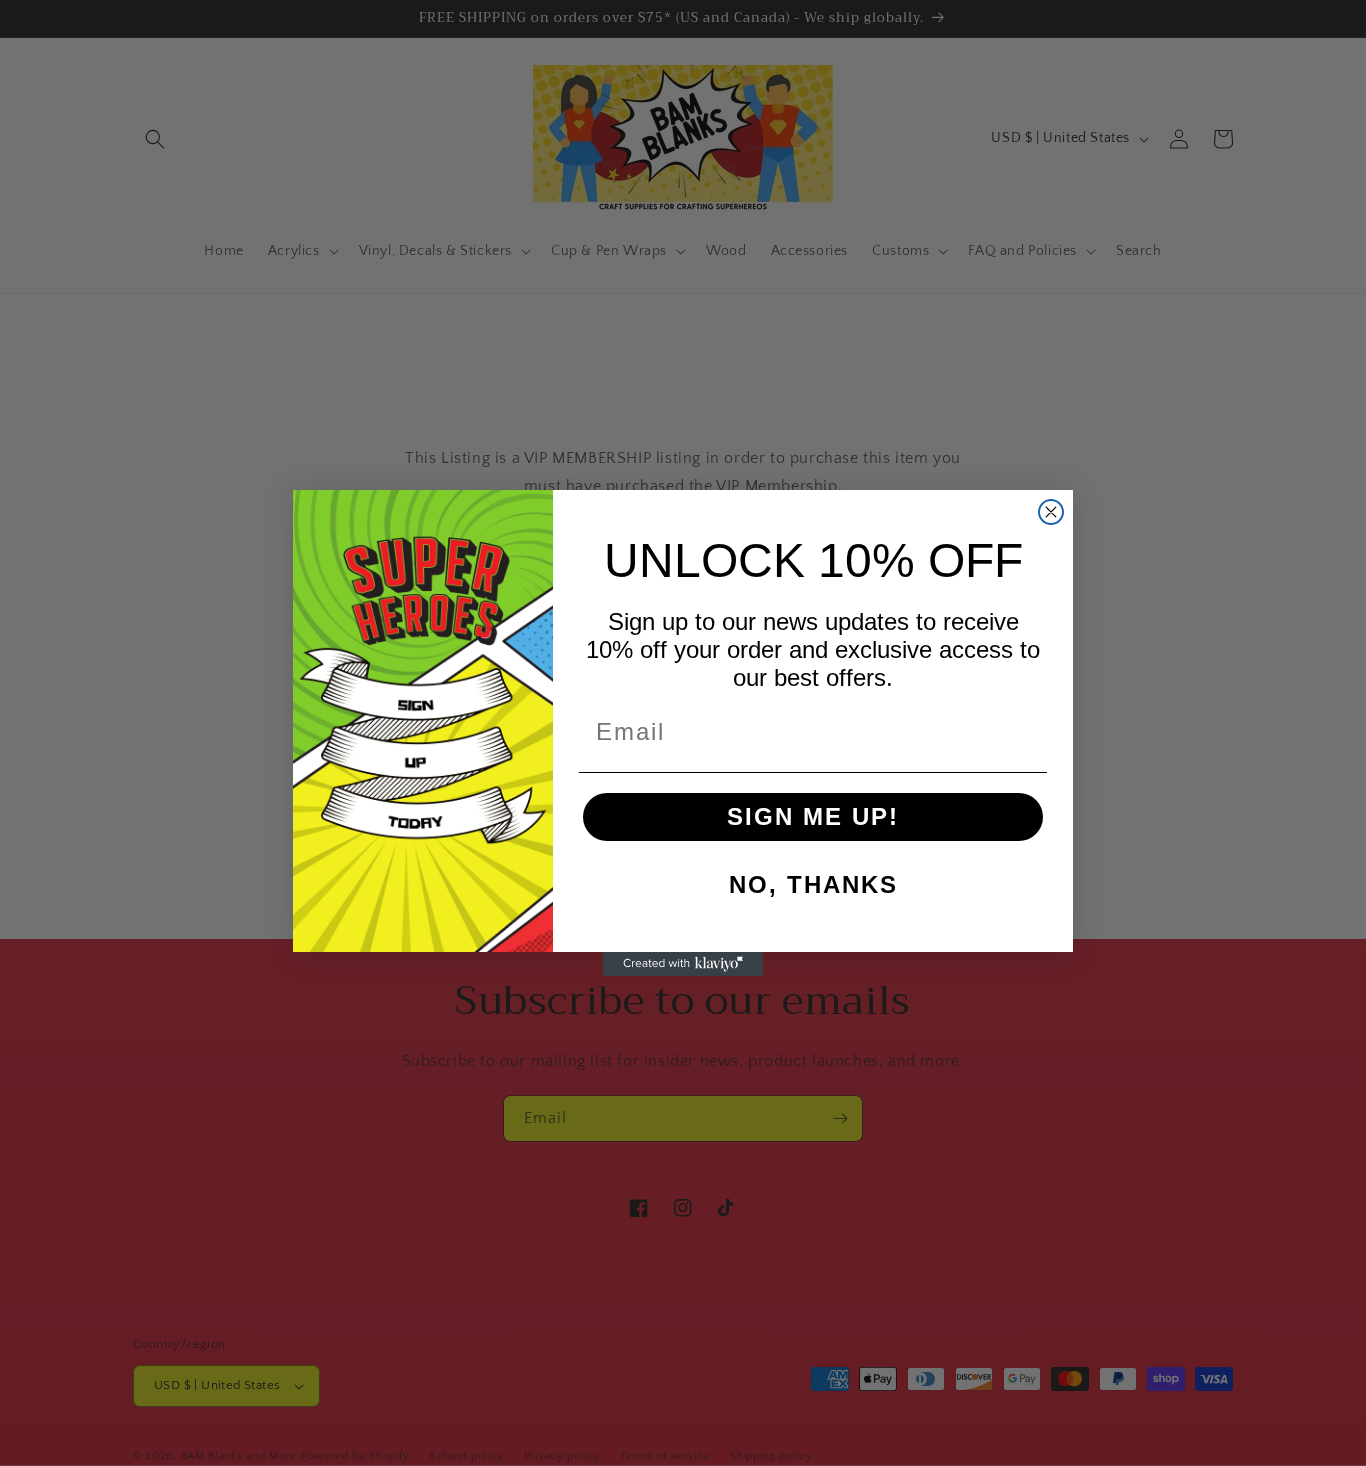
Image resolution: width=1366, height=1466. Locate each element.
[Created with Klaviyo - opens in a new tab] (683, 964)
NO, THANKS (813, 884)
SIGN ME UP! (813, 816)
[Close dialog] (1051, 512)
